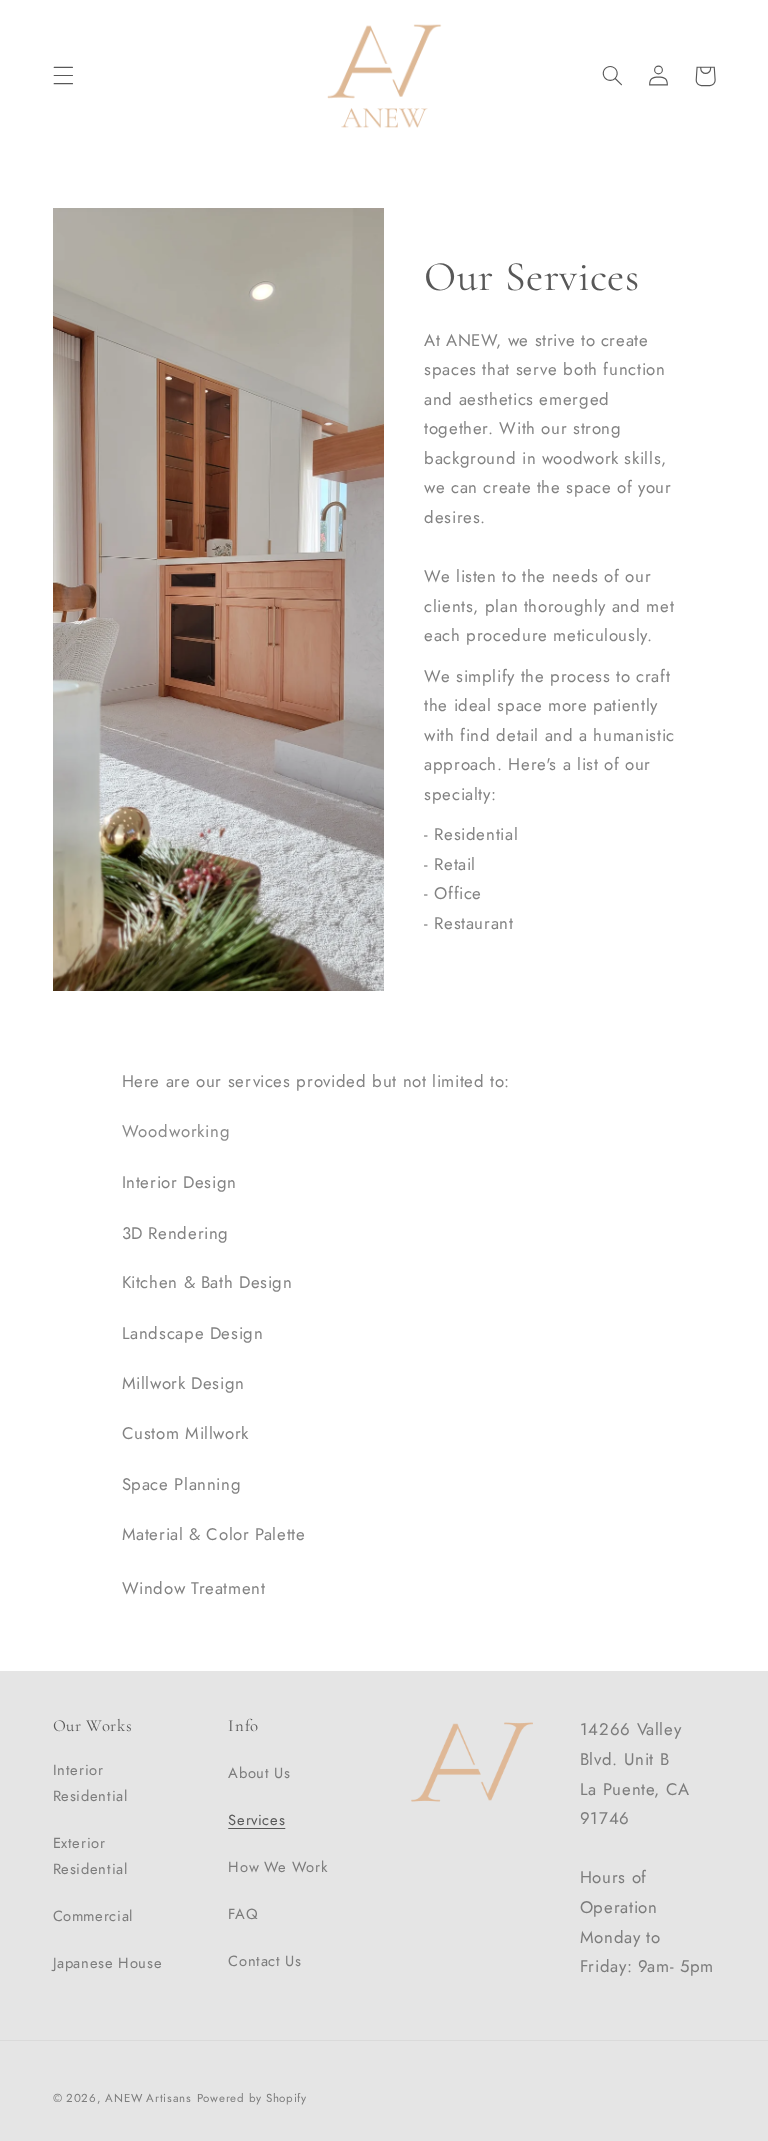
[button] (63, 76)
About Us (259, 1773)
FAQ (243, 1914)
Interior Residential (90, 1783)
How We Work (277, 1867)
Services (256, 1820)
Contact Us (264, 1961)
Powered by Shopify (252, 2098)
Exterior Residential (90, 1856)
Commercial (93, 1916)
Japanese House (108, 1963)
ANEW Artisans (148, 2098)
